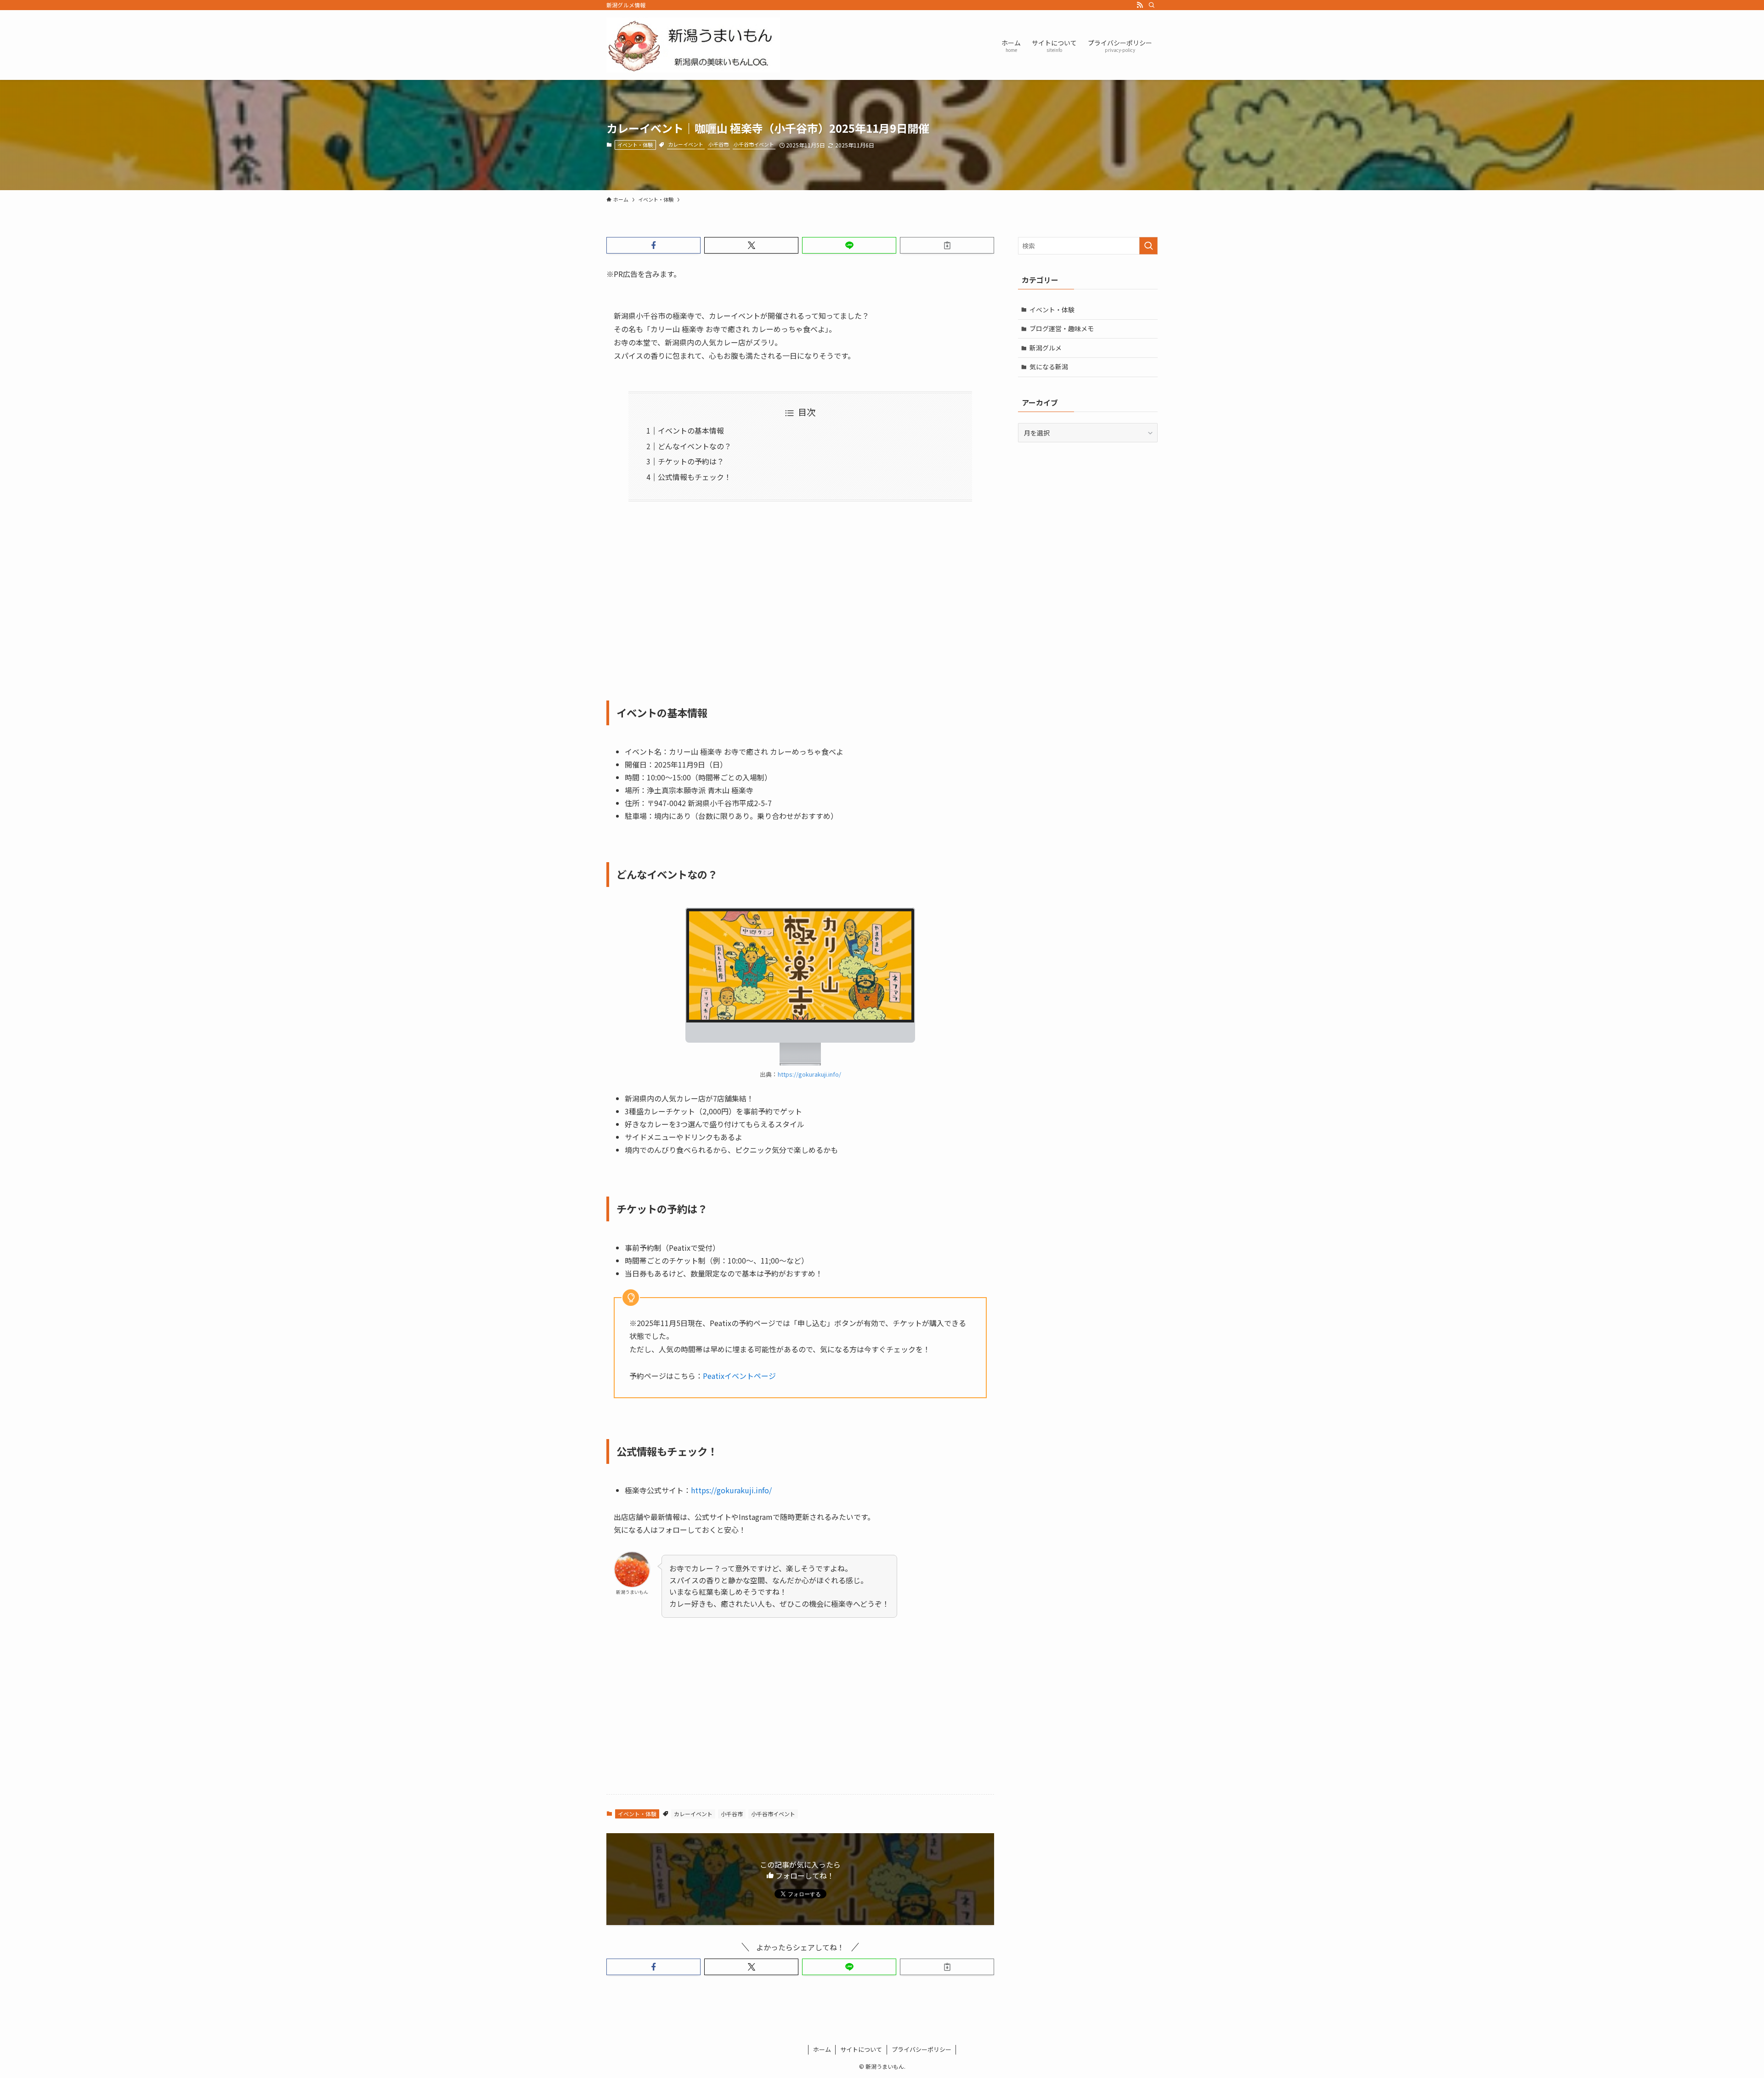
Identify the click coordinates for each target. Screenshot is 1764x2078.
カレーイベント (686, 144)
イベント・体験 (635, 145)
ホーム (822, 2049)
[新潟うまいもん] (693, 45)
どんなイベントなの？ (695, 446)
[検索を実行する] (1148, 246)
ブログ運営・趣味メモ (1062, 328)
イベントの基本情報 (691, 430)
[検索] (1152, 5)
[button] (653, 245)
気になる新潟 (1049, 367)
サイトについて (861, 2049)
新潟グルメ (1046, 348)
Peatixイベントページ (739, 1376)
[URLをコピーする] (947, 245)
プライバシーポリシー (922, 2049)
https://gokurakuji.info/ (809, 1074)
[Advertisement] (800, 595)
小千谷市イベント (754, 144)
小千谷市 (718, 144)
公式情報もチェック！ (695, 477)
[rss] (1140, 5)
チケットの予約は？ (691, 461)
